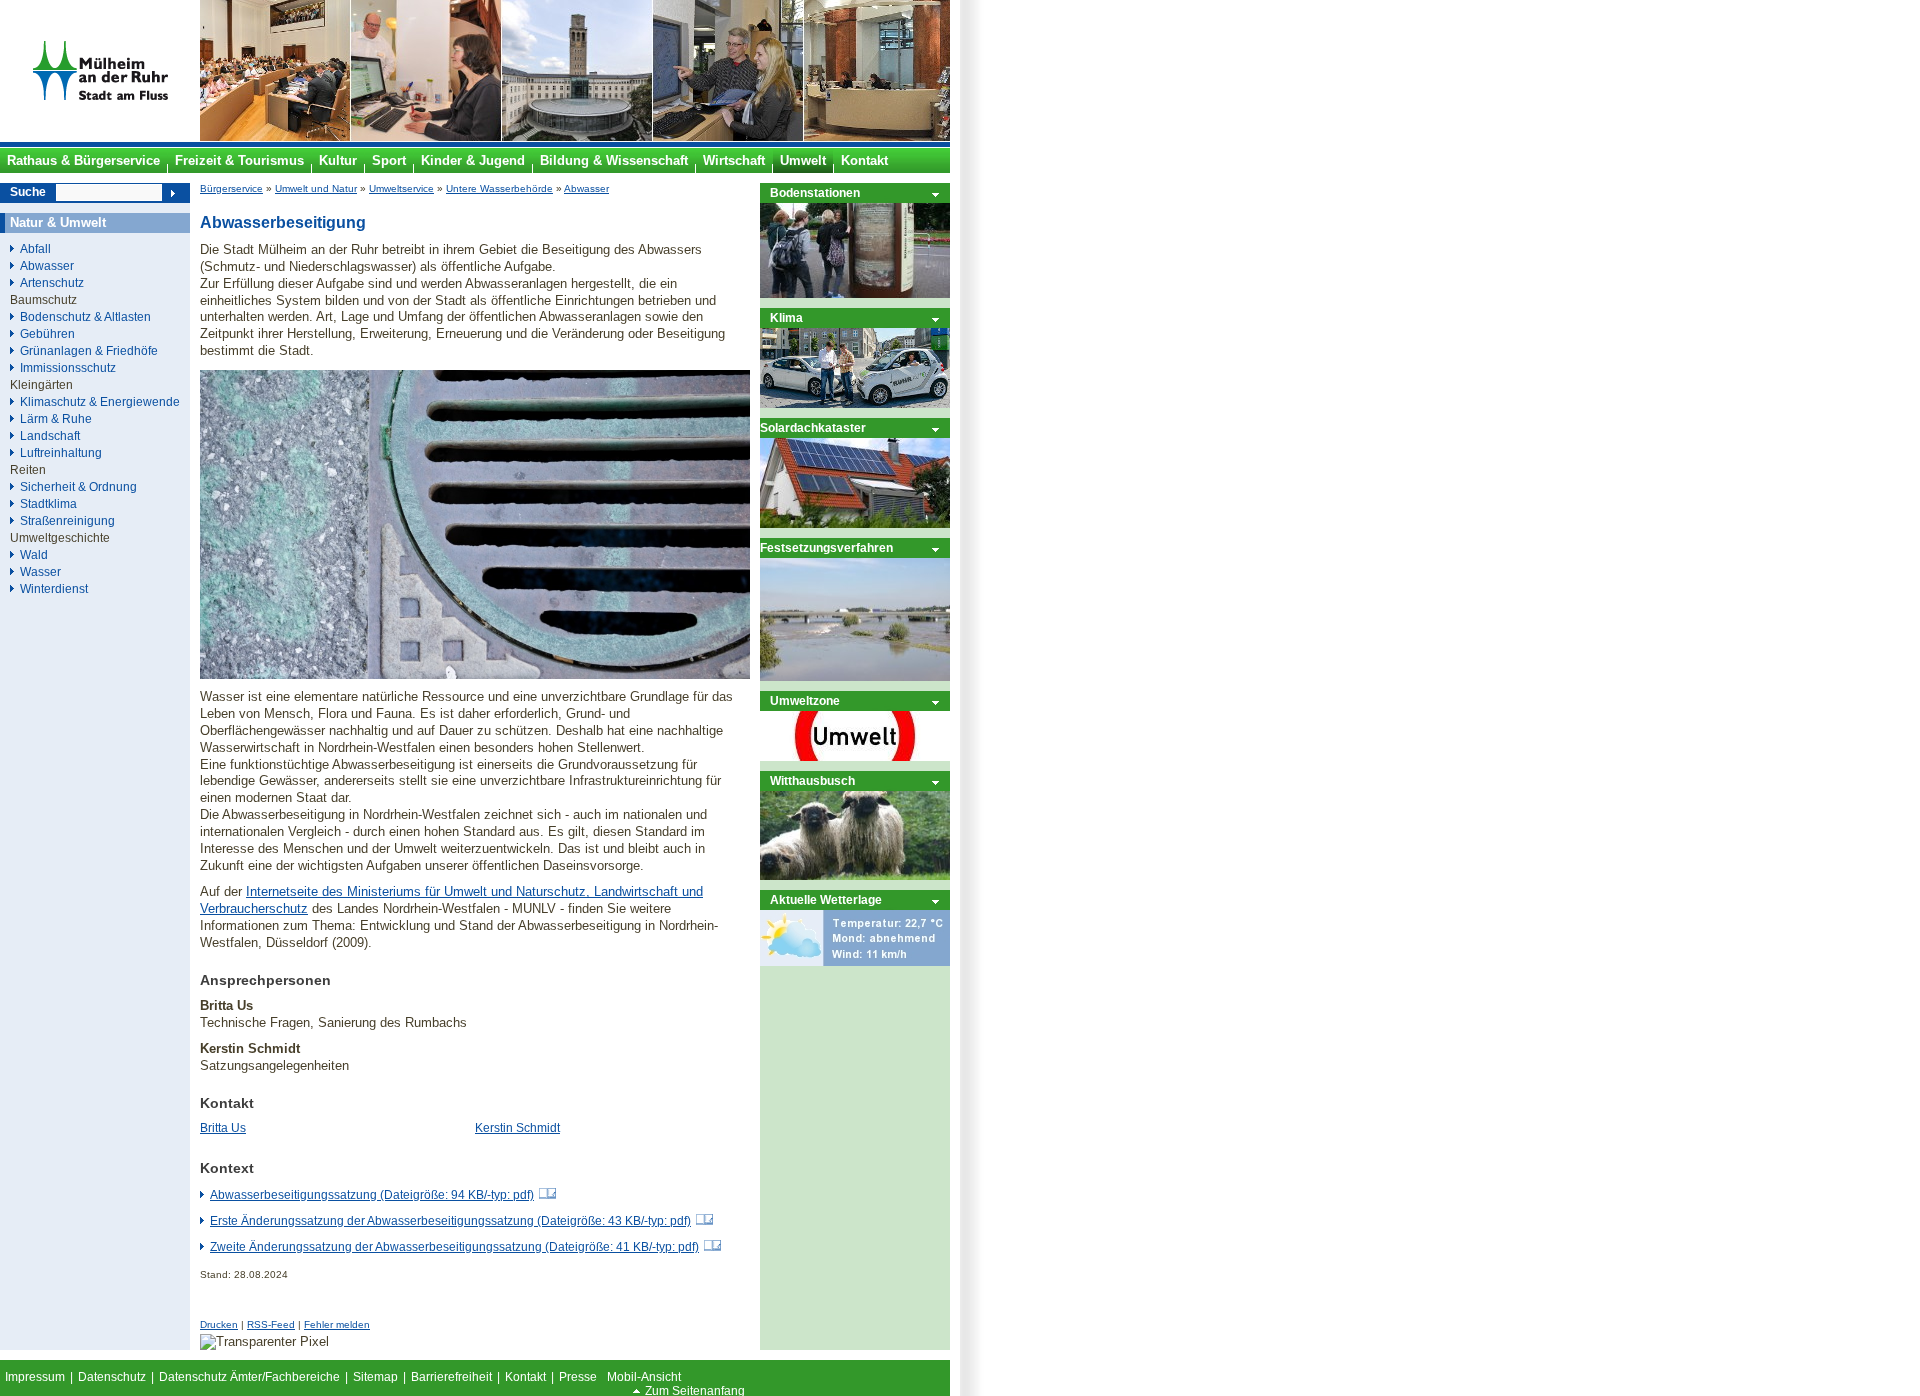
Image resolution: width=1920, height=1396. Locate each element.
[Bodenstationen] (855, 293)
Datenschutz (112, 1377)
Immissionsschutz (68, 367)
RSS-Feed (271, 1324)
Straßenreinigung (67, 520)
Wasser (40, 571)
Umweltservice (401, 188)
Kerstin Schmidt (517, 1128)
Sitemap (375, 1377)
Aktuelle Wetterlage (826, 899)
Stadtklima (48, 503)
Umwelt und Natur (316, 188)
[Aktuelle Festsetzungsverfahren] (855, 676)
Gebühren (47, 333)
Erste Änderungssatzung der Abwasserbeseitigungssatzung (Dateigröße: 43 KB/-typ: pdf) (450, 1221)
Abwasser (586, 188)
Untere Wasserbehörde (499, 188)
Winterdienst (54, 588)
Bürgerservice (231, 188)
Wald (34, 554)
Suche (28, 192)
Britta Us (223, 1128)
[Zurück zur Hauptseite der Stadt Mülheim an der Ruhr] (100, 137)
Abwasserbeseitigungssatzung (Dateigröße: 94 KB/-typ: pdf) (372, 1195)
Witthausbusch (812, 780)
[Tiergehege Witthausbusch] (855, 875)
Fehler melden (337, 1324)
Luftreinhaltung (61, 452)
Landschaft (50, 435)
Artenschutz (52, 282)
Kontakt (525, 1377)
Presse (578, 1377)
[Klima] (855, 403)
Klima (786, 317)
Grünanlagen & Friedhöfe (89, 350)
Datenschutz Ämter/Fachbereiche (249, 1377)
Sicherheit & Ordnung (78, 486)
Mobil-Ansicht (644, 1377)
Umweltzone (805, 700)
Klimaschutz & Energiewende (100, 401)
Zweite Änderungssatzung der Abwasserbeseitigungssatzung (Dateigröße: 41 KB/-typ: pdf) (454, 1247)
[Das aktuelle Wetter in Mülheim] (855, 961)
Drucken (219, 1324)
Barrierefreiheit (451, 1377)
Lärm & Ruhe (56, 418)
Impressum (35, 1377)
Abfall (35, 248)
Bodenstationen (815, 192)
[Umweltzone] (855, 756)
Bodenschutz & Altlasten (85, 316)
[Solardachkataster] (855, 523)
